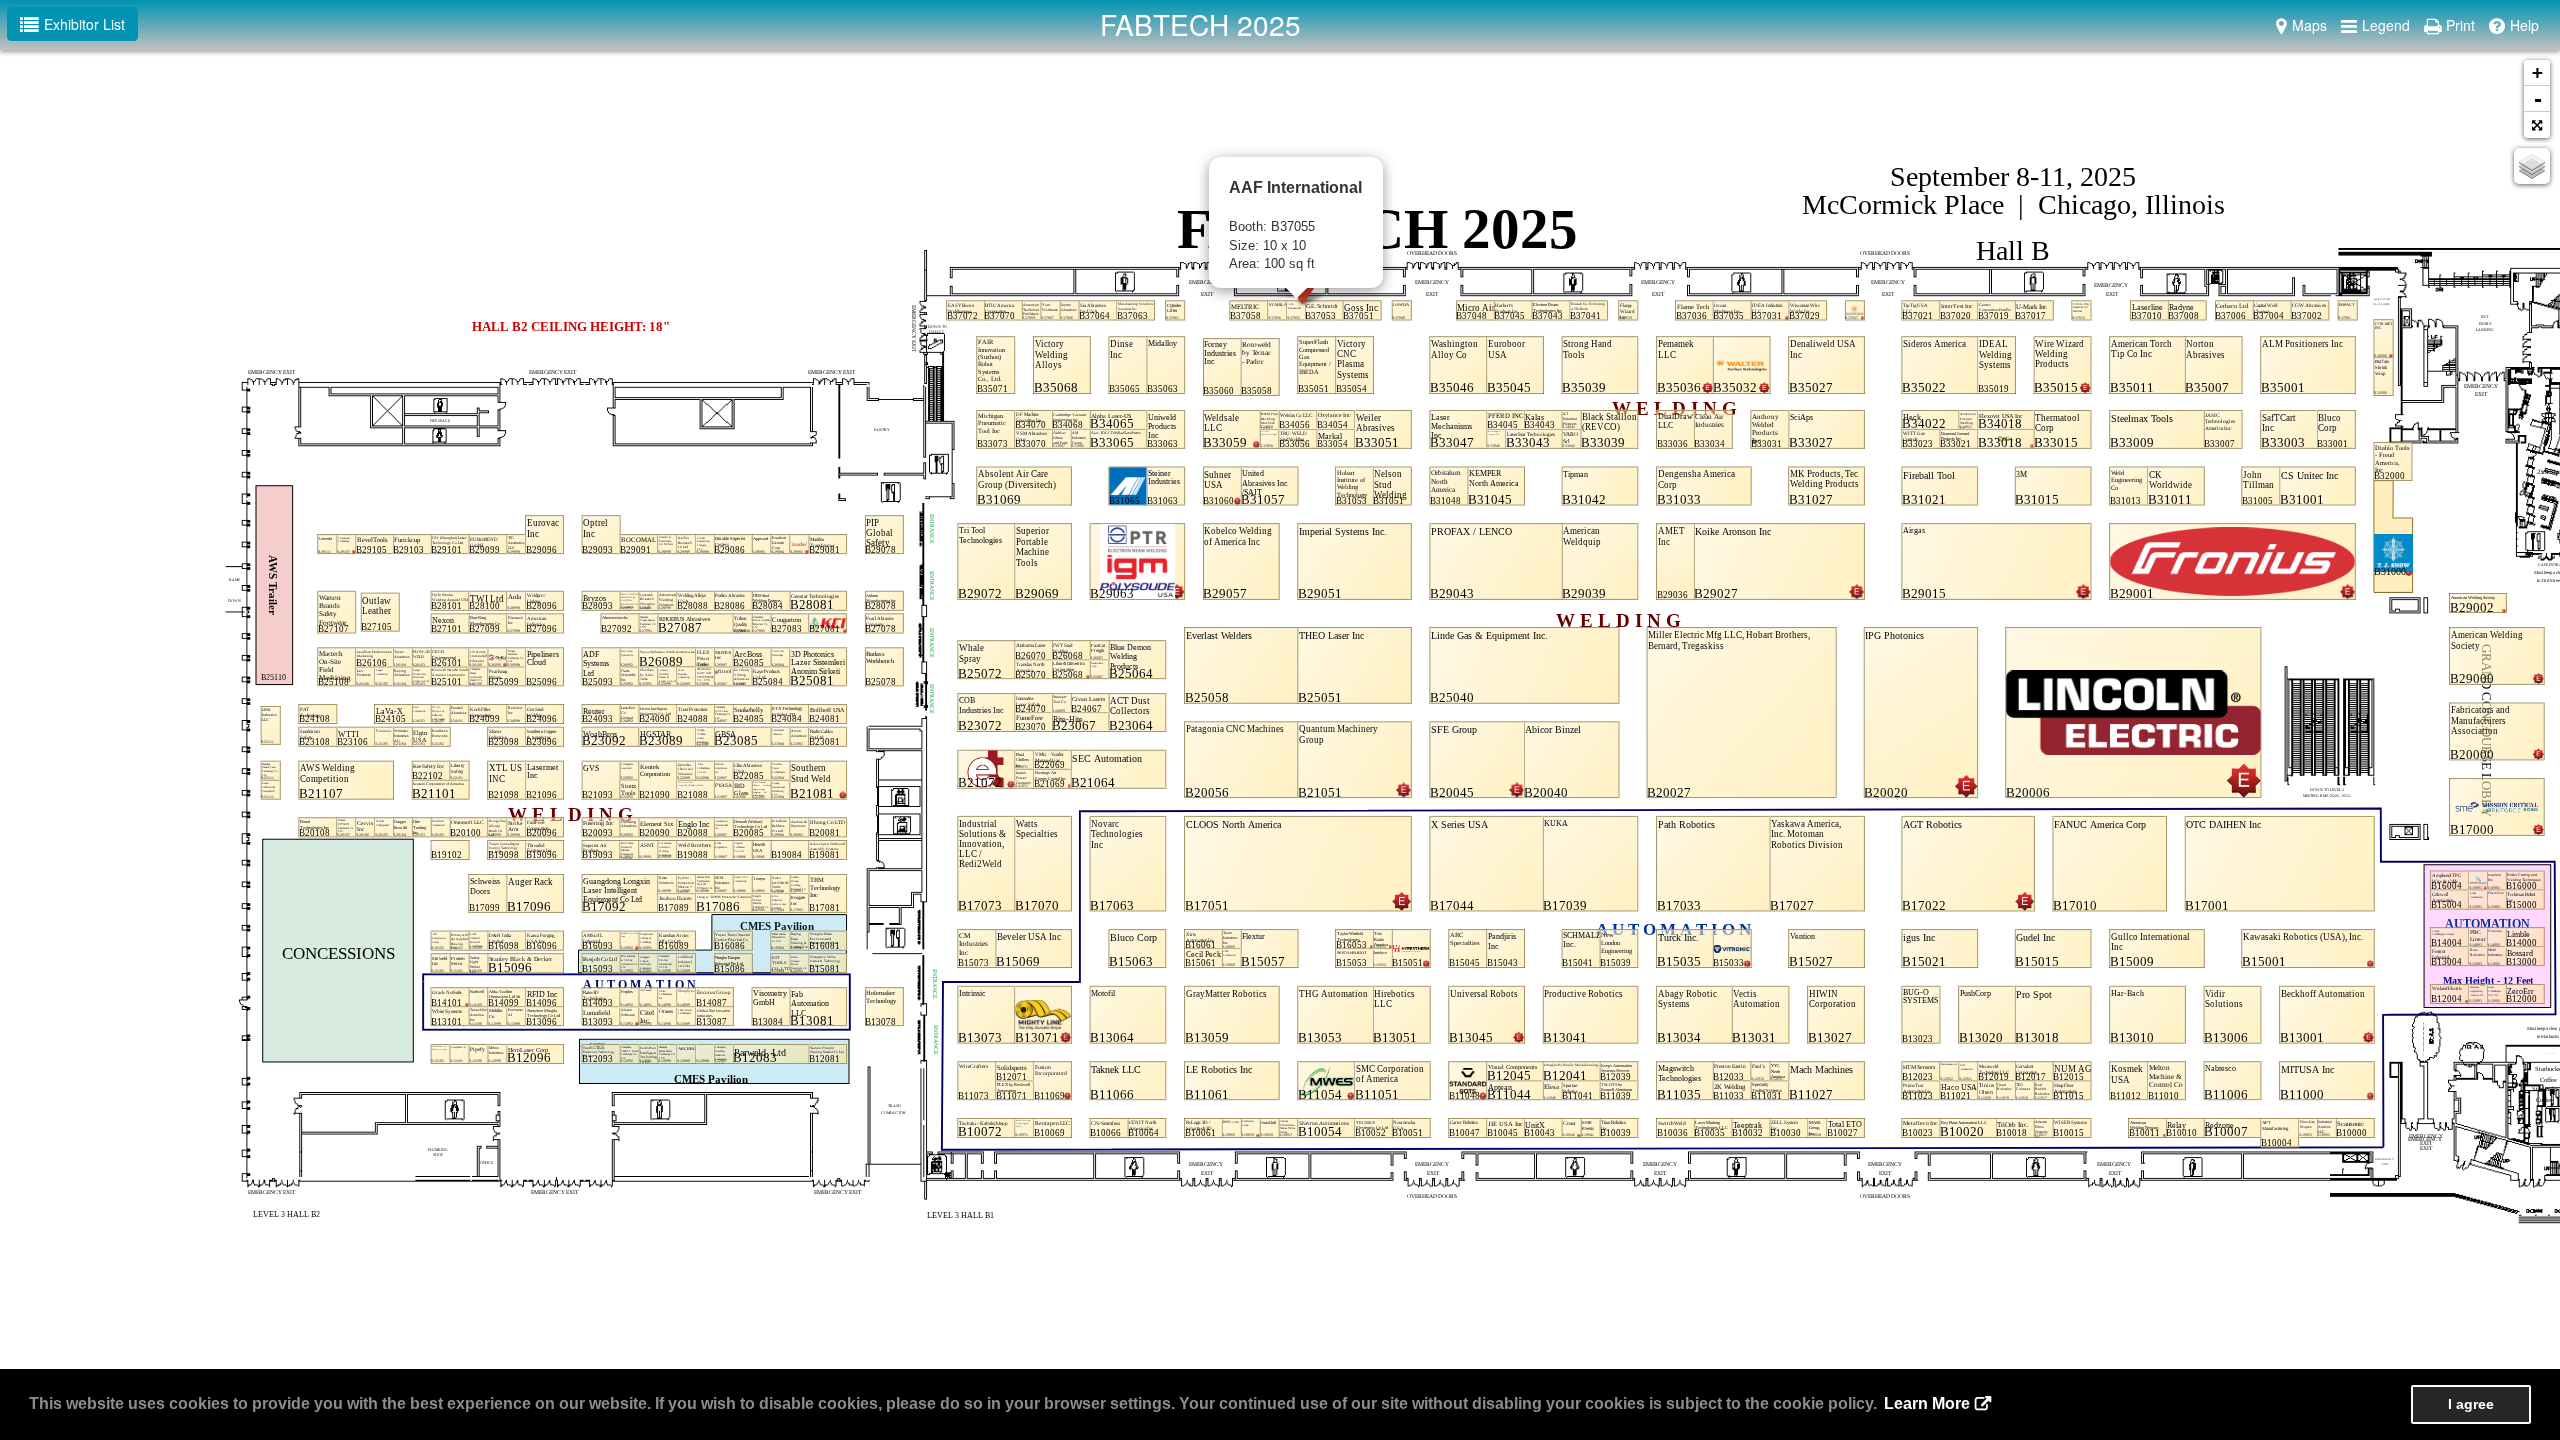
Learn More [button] (1927, 1403)
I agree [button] (2471, 1404)
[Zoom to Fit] (2537, 125)
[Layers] (2532, 166)
